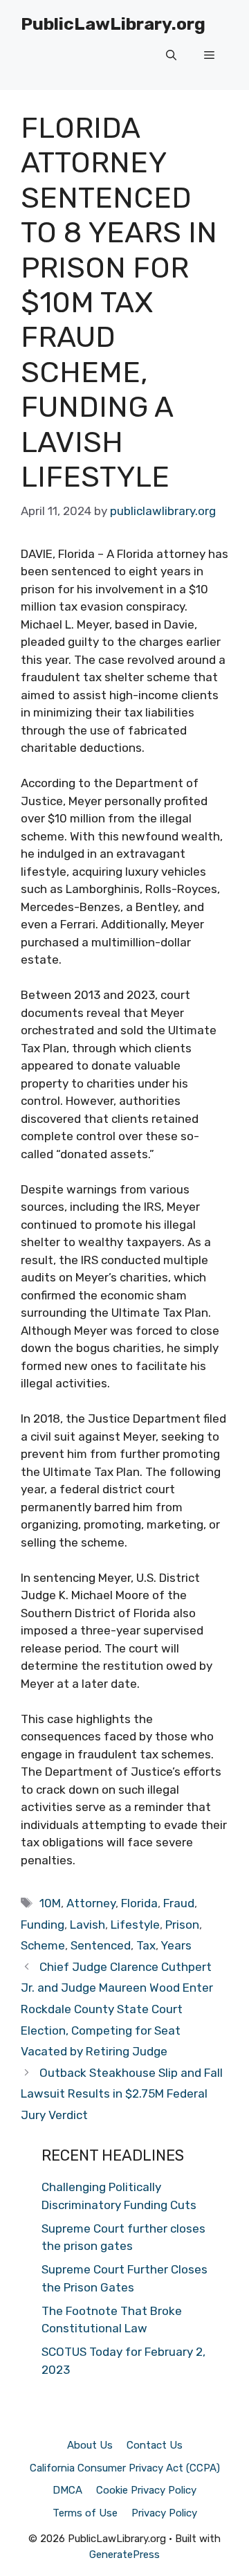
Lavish (87, 1925)
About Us (90, 2445)
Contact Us (155, 2445)
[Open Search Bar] (171, 55)
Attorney (91, 1903)
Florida (139, 1903)
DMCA (67, 2490)
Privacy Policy (164, 2513)
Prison (182, 1925)
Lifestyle (135, 1925)
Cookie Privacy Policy (146, 2490)
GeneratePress (124, 2555)
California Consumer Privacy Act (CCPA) (125, 2468)
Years (176, 1945)
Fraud (179, 1903)
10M (50, 1903)
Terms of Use (85, 2513)
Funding (43, 1925)
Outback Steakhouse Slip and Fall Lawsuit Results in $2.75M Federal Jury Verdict (122, 2094)
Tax (146, 1945)
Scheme (43, 1945)
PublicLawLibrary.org (113, 24)
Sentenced (101, 1945)
